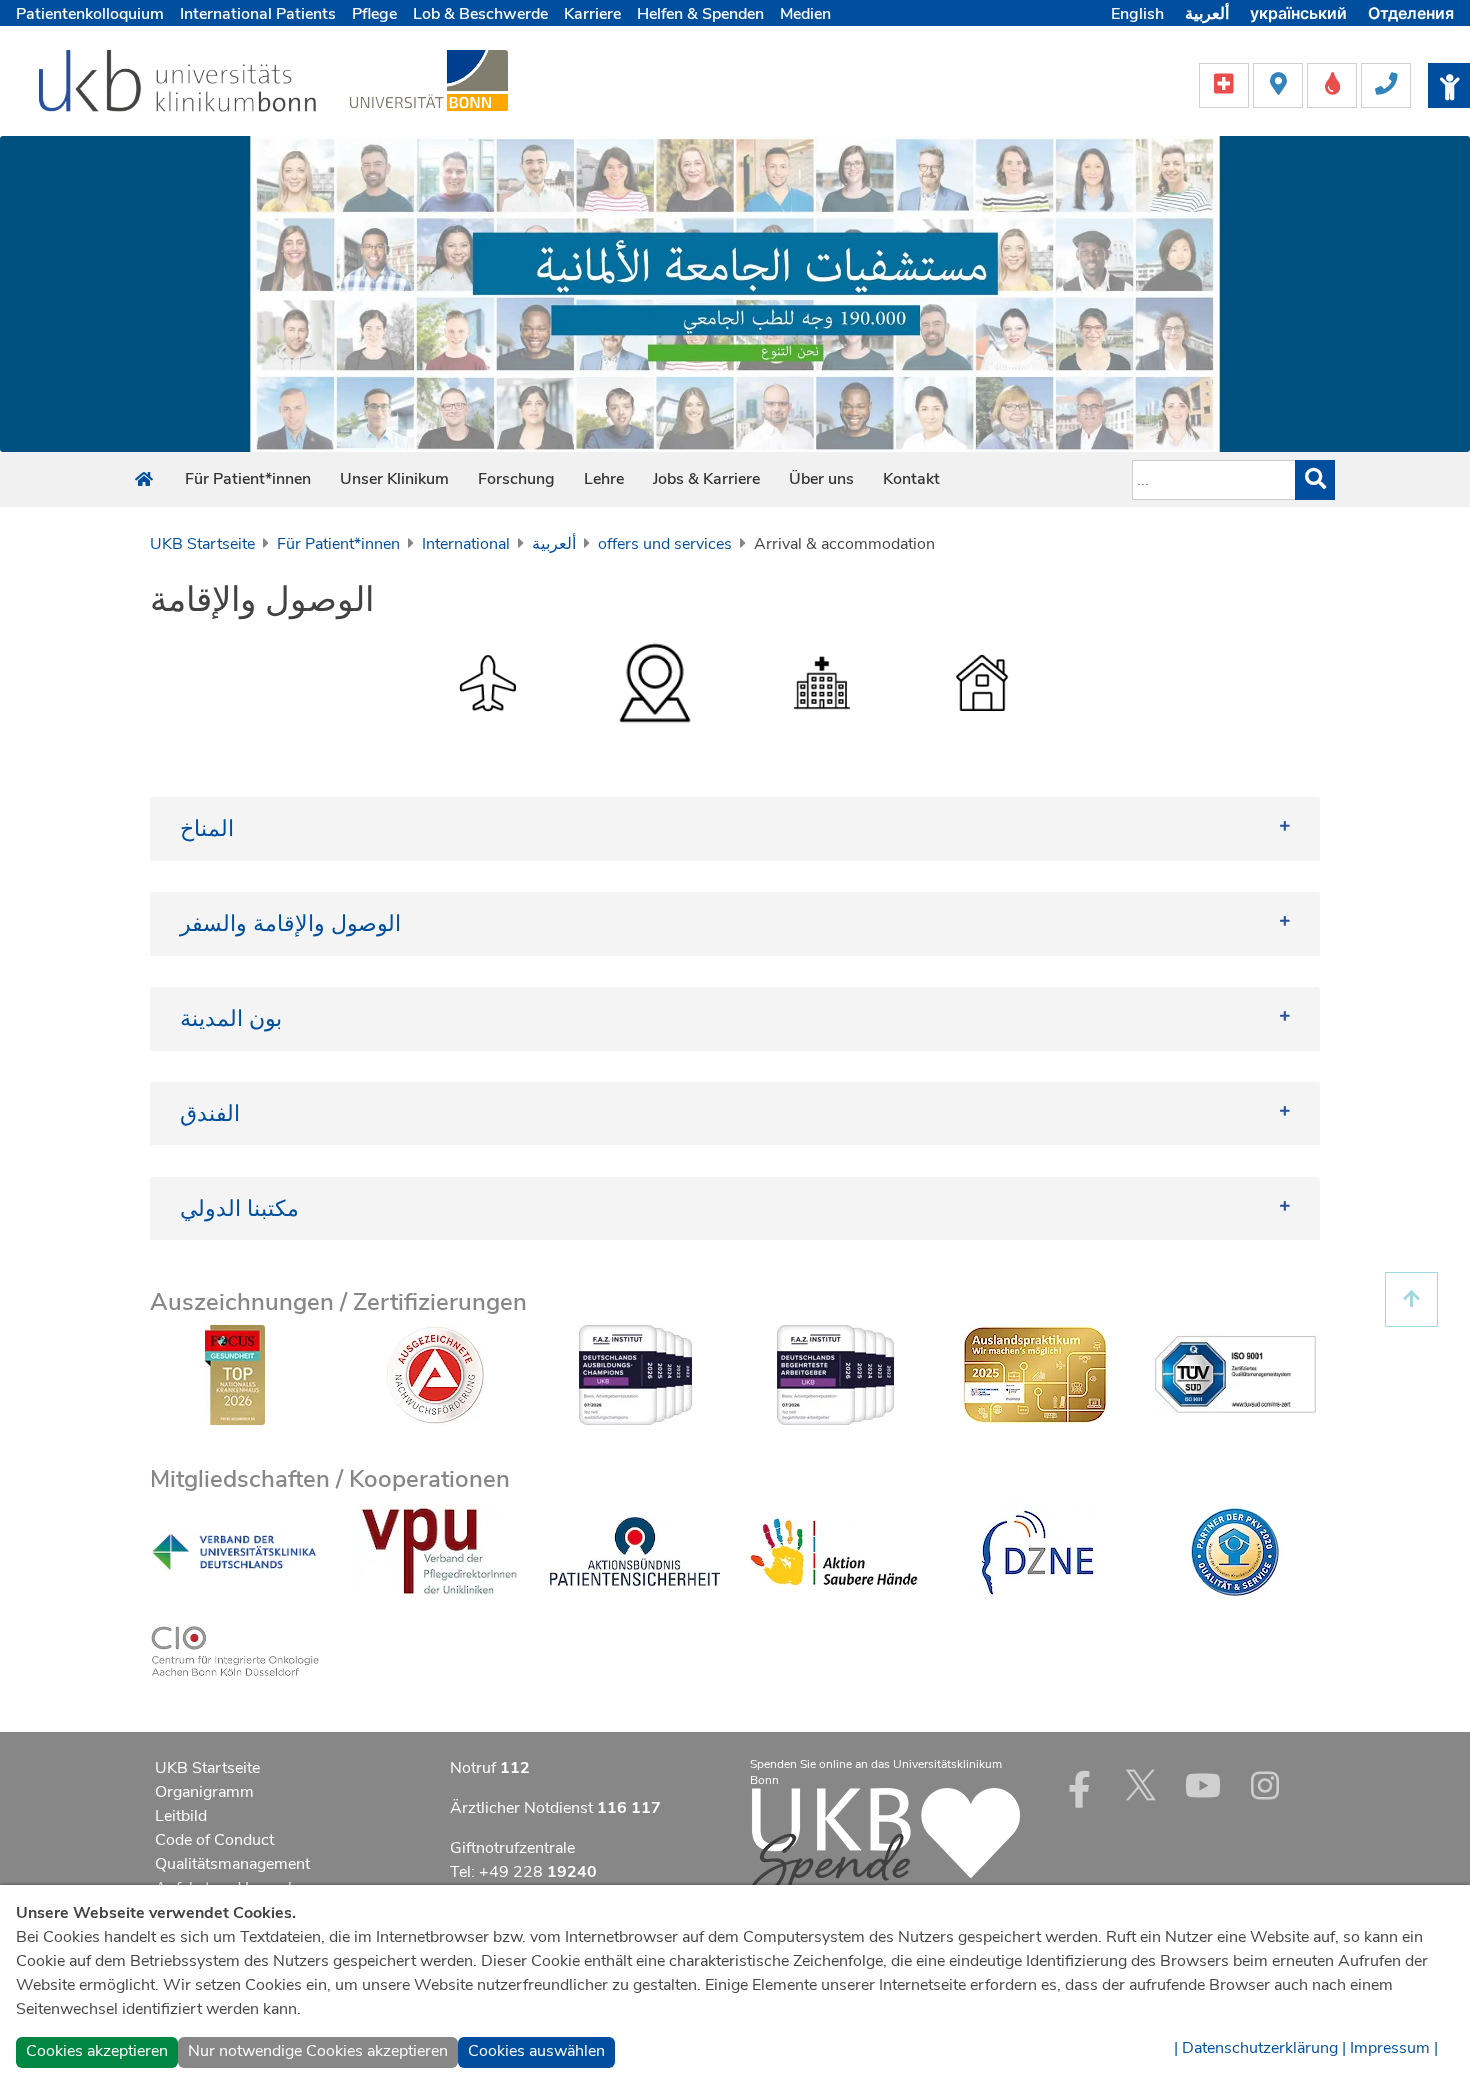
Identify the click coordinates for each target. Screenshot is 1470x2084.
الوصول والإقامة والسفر (290, 923)
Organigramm (204, 1792)
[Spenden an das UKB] (885, 1843)
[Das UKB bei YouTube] (1203, 1785)
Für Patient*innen (248, 479)
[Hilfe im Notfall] (1226, 84)
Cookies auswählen (536, 2051)
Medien (805, 14)
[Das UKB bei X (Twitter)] (1141, 1785)
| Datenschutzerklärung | (1260, 2048)
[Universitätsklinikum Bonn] (178, 84)
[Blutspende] (1334, 84)
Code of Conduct (214, 1840)
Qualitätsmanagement (232, 1864)
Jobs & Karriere (706, 479)
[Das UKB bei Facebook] (1079, 1785)
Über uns (821, 479)
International (466, 544)
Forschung (516, 479)
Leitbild (181, 1816)
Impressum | (1394, 2048)
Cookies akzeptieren (97, 2051)
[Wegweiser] (1280, 84)
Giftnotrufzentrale (512, 1848)
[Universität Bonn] (429, 80)
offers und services (665, 544)
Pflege (374, 14)
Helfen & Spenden (700, 14)
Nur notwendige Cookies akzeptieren (318, 2051)
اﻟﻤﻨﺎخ (207, 828)
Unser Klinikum (394, 479)
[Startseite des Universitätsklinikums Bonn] (144, 480)
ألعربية (554, 544)
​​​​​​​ (982, 682)
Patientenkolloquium (90, 14)
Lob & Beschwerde (480, 14)
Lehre (604, 479)
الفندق (210, 1113)
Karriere (592, 14)
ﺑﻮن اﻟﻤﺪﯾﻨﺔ (231, 1018)
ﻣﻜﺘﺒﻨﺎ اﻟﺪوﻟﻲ (239, 1208)
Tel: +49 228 (523, 1872)
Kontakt (911, 479)
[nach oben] (1411, 1299)
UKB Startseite (202, 544)
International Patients (258, 14)
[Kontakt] (1386, 84)
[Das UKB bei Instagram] (1265, 1785)
